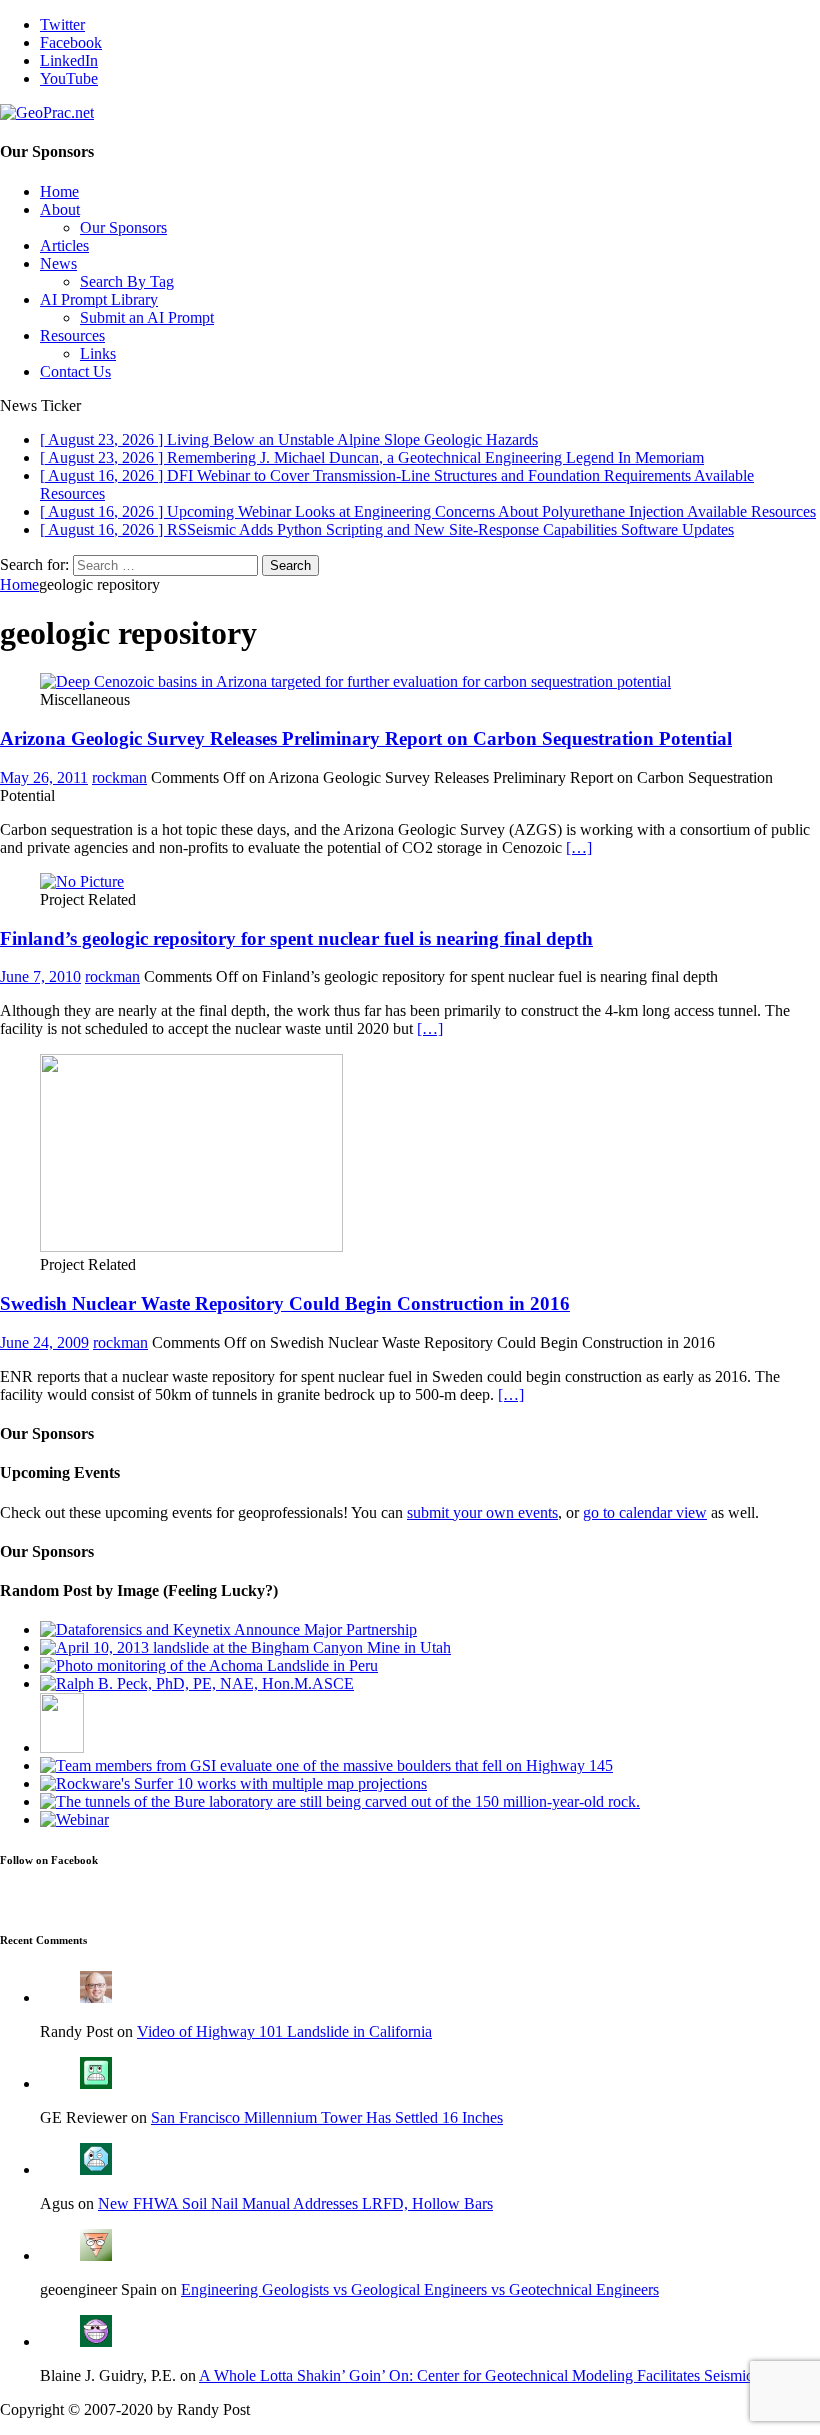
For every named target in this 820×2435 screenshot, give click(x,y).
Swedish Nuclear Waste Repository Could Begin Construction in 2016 (285, 1303)
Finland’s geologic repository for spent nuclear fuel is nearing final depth (296, 938)
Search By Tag (127, 281)
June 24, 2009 (44, 1342)
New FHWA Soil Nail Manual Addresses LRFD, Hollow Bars (295, 2203)
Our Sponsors (123, 227)
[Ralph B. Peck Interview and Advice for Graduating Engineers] (197, 1683)
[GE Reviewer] (96, 2083)
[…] (579, 847)
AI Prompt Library (99, 299)
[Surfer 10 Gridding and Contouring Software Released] (233, 1783)
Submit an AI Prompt (147, 317)
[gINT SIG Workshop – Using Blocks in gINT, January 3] (74, 1819)
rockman (119, 777)
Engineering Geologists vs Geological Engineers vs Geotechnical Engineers (420, 2289)
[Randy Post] (96, 1997)
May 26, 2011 (44, 777)
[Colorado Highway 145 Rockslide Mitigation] (326, 1765)
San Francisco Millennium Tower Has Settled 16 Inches (327, 2117)
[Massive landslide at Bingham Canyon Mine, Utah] (245, 1647)
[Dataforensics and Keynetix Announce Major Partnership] (228, 1629)
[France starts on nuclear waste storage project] (340, 1801)
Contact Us (75, 371)
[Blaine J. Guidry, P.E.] (96, 2341)
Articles (64, 245)
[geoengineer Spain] (96, 2255)
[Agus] (96, 2169)
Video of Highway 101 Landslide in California (284, 2031)
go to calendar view (645, 1512)
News (58, 263)
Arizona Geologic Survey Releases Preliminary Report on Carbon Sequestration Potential (366, 738)
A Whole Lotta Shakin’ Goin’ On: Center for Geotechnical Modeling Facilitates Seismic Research (507, 2375)
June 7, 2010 (40, 976)
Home (59, 191)
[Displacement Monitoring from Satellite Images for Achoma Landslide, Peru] (209, 1665)
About (60, 209)
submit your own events (482, 1512)
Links (98, 353)
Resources (72, 335)
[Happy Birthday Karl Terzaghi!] (62, 1747)
